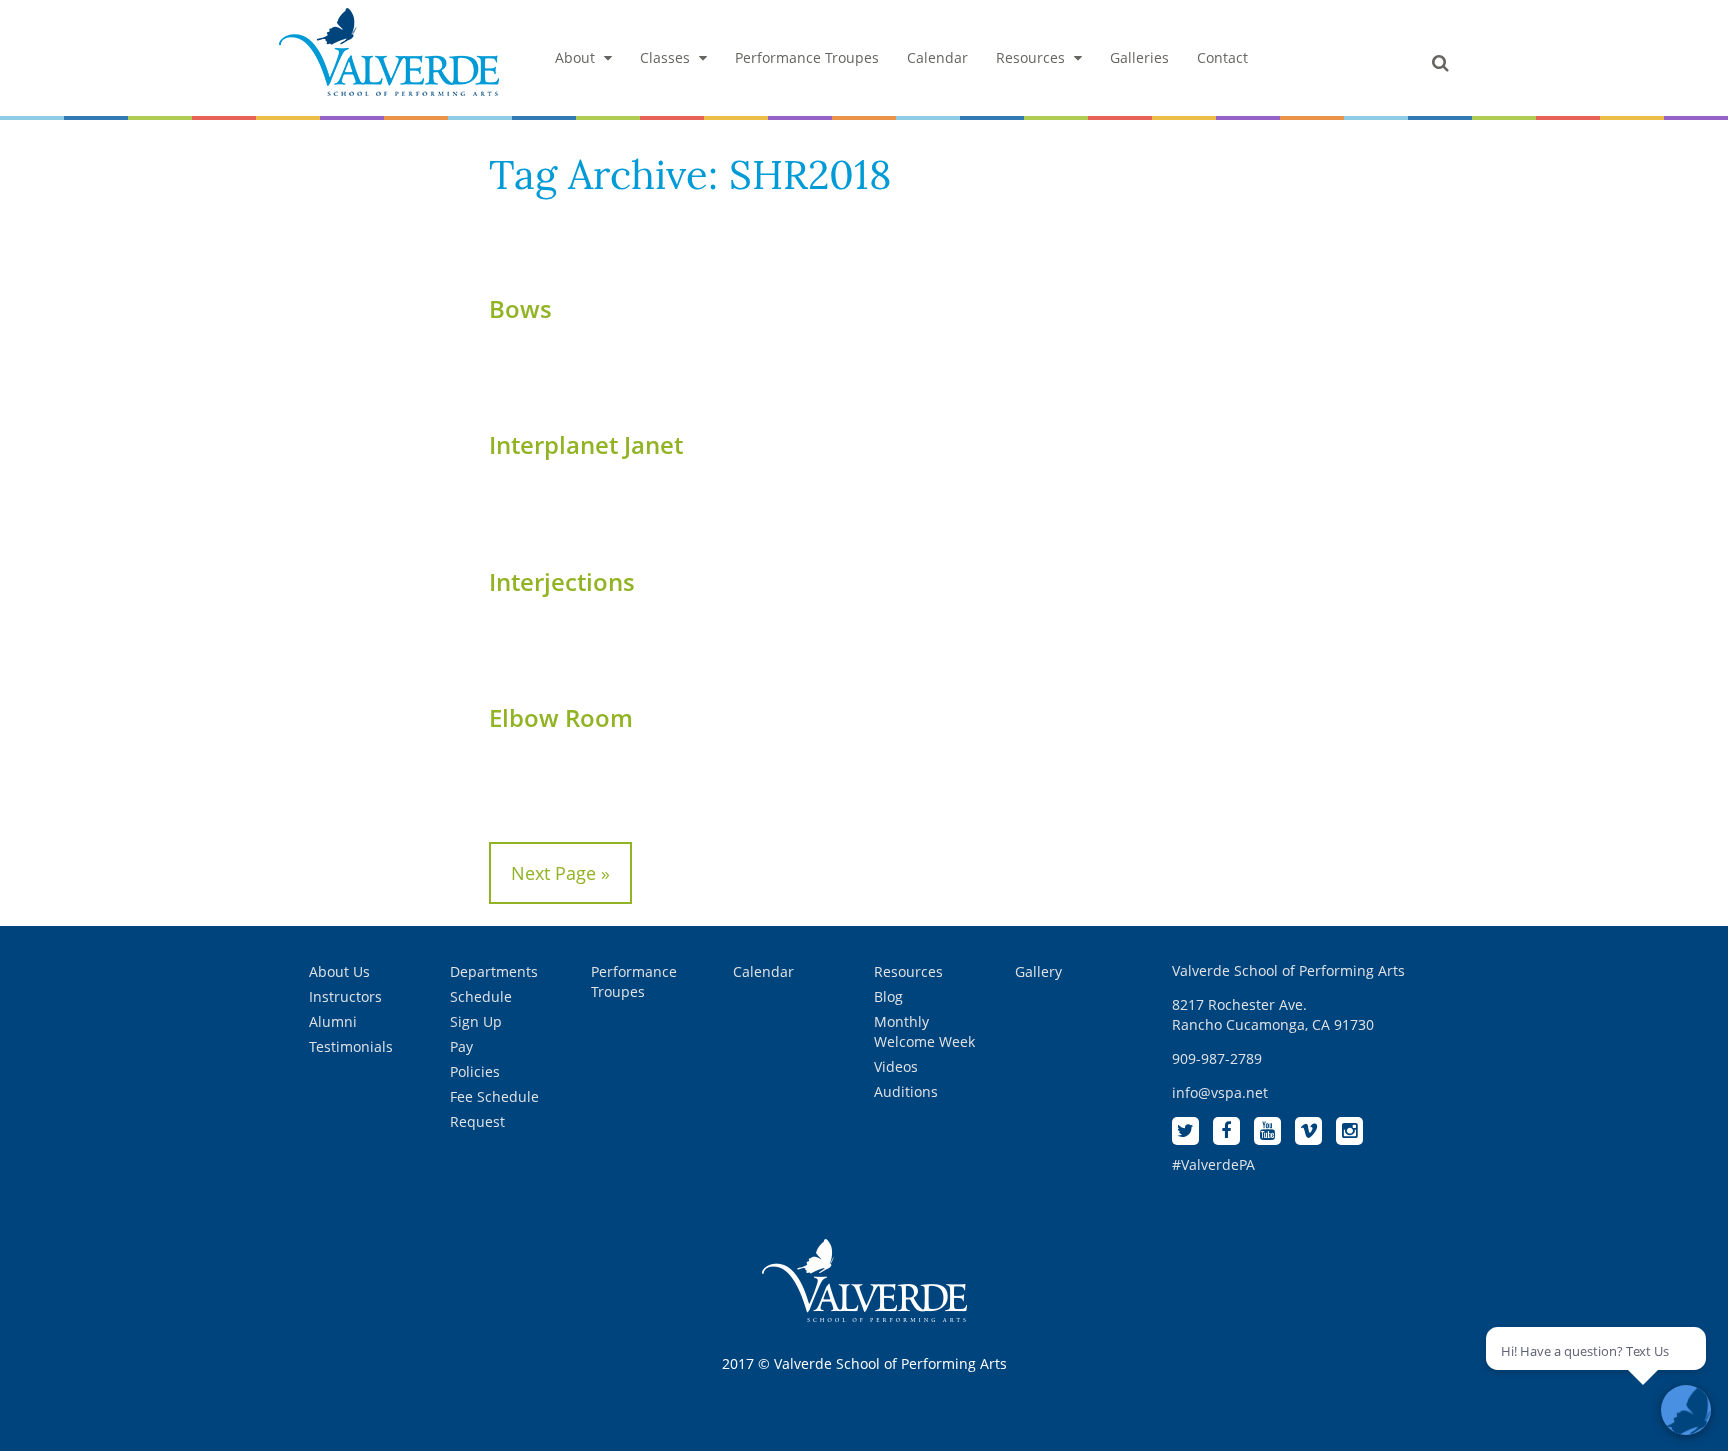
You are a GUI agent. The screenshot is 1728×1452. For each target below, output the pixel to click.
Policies (475, 1071)
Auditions (906, 1091)
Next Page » (560, 873)
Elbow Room (561, 717)
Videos (896, 1066)
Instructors (345, 996)
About (575, 57)
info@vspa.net (1220, 1092)
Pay (461, 1046)
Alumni (333, 1021)
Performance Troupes (807, 57)
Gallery (1038, 971)
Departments (494, 971)
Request (477, 1121)
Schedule (481, 996)
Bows (520, 308)
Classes (665, 57)
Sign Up (476, 1021)
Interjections (562, 581)
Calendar (937, 57)
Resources (1030, 57)
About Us (339, 971)
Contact (1222, 57)
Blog (888, 996)
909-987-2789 (1217, 1058)
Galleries (1139, 57)
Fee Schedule (494, 1096)
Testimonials (351, 1046)
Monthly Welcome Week (924, 1031)
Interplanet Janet (586, 444)
